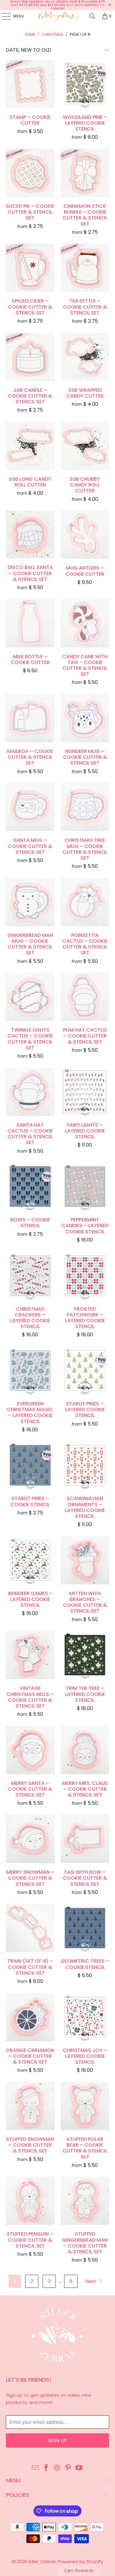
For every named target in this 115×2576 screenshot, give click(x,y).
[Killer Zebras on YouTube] (79, 2468)
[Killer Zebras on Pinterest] (68, 2468)
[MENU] (3, 16)
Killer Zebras (42, 2561)
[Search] (92, 16)
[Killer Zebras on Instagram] (57, 2468)
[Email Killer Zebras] (35, 2468)
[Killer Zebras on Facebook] (46, 2468)
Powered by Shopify (80, 2561)
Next (91, 2281)
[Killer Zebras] (58, 16)
